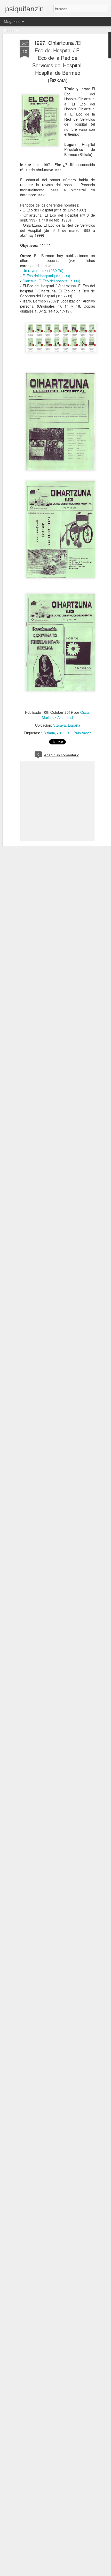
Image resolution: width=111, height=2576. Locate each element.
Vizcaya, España (67, 725)
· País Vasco (82, 733)
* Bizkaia (48, 733)
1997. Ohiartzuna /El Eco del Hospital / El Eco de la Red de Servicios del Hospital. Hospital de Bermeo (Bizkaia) (58, 61)
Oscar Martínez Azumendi (66, 715)
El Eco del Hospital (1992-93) (46, 276)
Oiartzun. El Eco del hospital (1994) (51, 281)
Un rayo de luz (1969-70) (43, 270)
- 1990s (63, 733)
